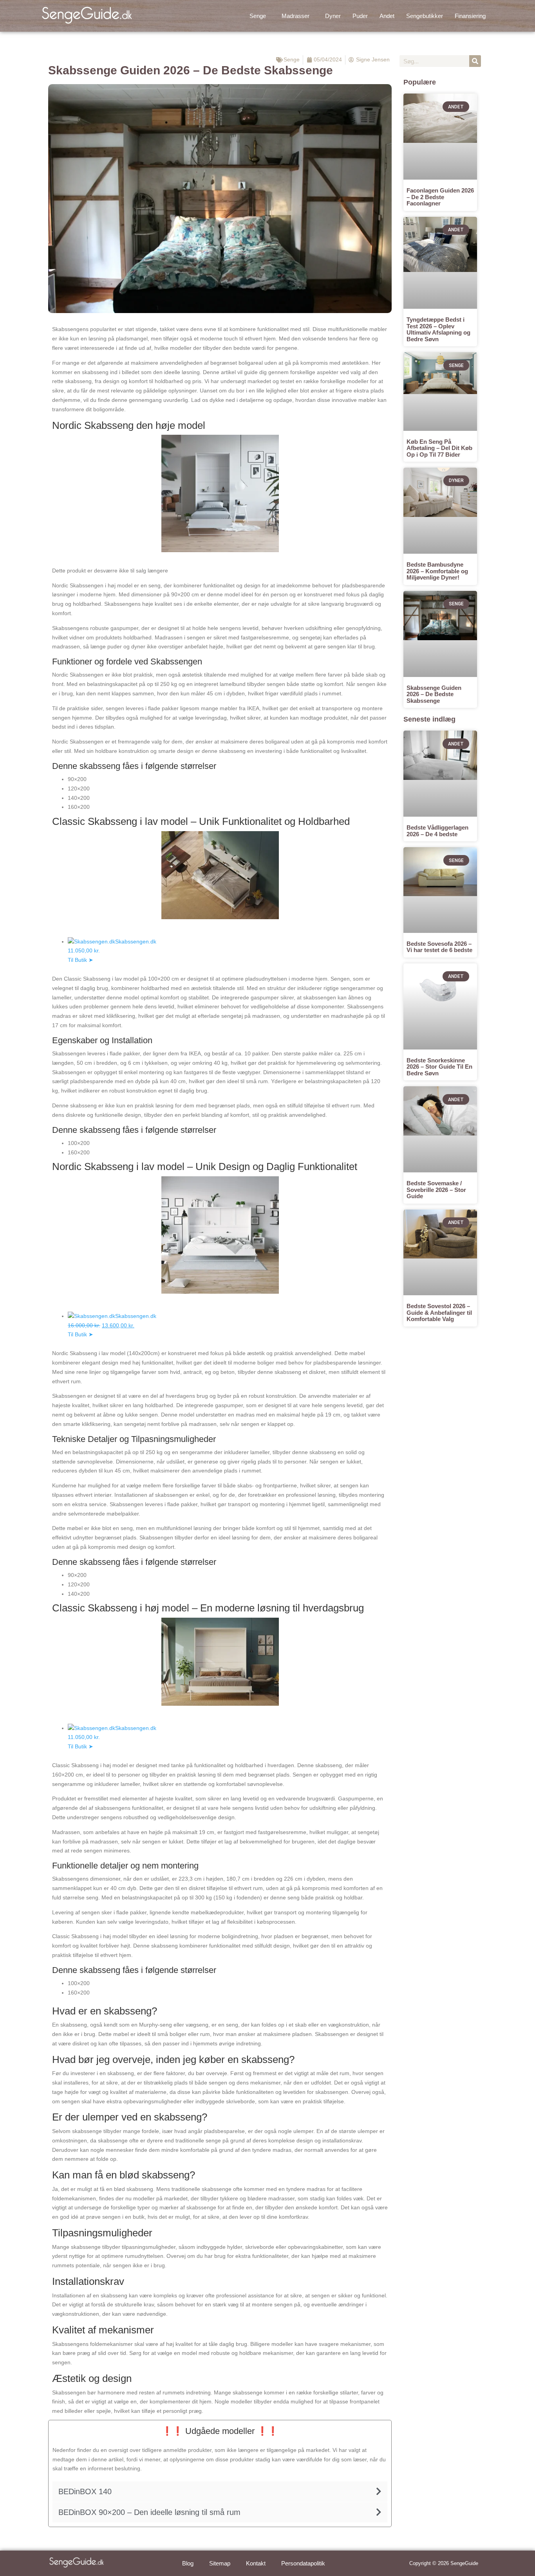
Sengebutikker (425, 16)
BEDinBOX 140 (85, 2491)
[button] (260, 16)
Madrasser (296, 16)
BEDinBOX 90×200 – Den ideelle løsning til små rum (149, 2512)
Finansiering (470, 16)
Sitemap (220, 2563)
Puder (360, 16)
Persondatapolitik (303, 2563)
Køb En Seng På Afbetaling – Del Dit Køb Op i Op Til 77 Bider (439, 448)
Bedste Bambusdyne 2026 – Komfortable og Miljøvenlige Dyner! (437, 571)
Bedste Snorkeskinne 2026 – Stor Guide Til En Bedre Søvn (439, 1067)
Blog (188, 2563)
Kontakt (256, 2563)
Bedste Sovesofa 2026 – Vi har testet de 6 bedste (439, 947)
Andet (387, 16)
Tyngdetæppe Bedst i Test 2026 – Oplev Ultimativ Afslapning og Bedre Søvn (438, 329)
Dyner (333, 16)
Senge (258, 16)
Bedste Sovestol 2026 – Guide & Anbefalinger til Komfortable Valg (439, 1312)
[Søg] (475, 61)
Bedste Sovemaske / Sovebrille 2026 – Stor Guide (436, 1190)
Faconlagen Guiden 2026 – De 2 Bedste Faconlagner (440, 197)
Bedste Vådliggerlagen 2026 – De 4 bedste (437, 831)
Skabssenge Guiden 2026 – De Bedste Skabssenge (434, 694)
